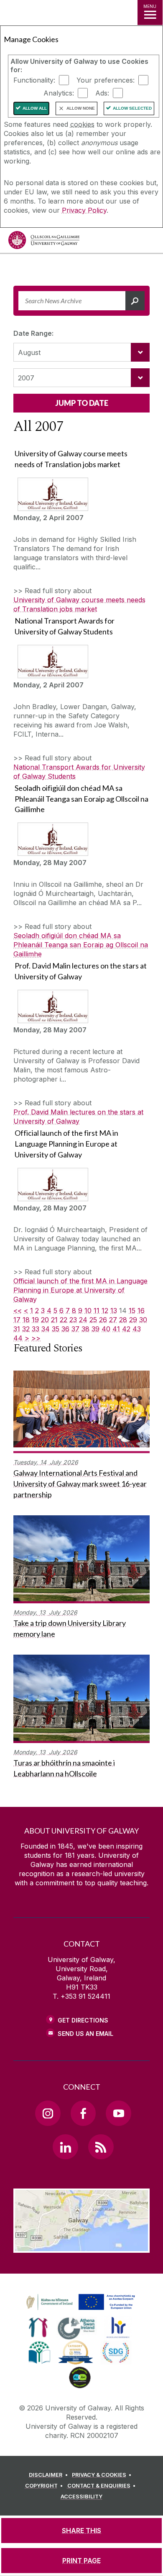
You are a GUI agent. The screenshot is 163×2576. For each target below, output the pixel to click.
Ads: (102, 93)
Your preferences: (106, 80)
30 (143, 1320)
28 (123, 1320)
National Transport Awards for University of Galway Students (79, 772)
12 (105, 1311)
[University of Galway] (44, 242)
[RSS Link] (101, 2147)
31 (17, 1329)
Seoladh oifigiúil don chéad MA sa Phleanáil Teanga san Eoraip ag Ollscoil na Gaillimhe (81, 945)
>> (36, 1338)
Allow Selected (132, 108)
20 (45, 1320)
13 (114, 1311)
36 (65, 1329)
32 (26, 1329)
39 (96, 1329)
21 (54, 1320)
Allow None (81, 108)
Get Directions (83, 2020)
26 (103, 1320)
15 (132, 1311)
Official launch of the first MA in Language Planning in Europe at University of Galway (80, 1290)
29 (133, 1320)
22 (64, 1320)
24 (83, 1320)
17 (17, 1320)
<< (18, 1311)
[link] (79, 2302)
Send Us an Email (85, 2034)
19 (35, 1320)
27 (113, 1320)
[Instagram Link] (48, 2113)
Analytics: (59, 93)
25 (93, 1320)
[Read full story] (51, 494)
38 (85, 1329)
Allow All (35, 108)
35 (56, 1329)
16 (141, 1311)
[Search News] (135, 301)
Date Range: (33, 333)
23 (73, 1320)
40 (106, 1329)
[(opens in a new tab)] (81, 2310)
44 (18, 1338)
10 (88, 1311)
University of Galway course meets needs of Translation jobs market (79, 604)
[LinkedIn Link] (65, 2147)
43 (137, 1329)
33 (36, 1329)
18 (26, 1320)
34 (46, 1329)
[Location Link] (81, 2246)
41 (116, 1329)
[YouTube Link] (118, 2113)
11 (97, 1311)
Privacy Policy (84, 210)
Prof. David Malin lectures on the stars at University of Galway (78, 1117)
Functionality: (34, 80)
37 (75, 1329)
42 (126, 1329)
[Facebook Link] (83, 2113)
